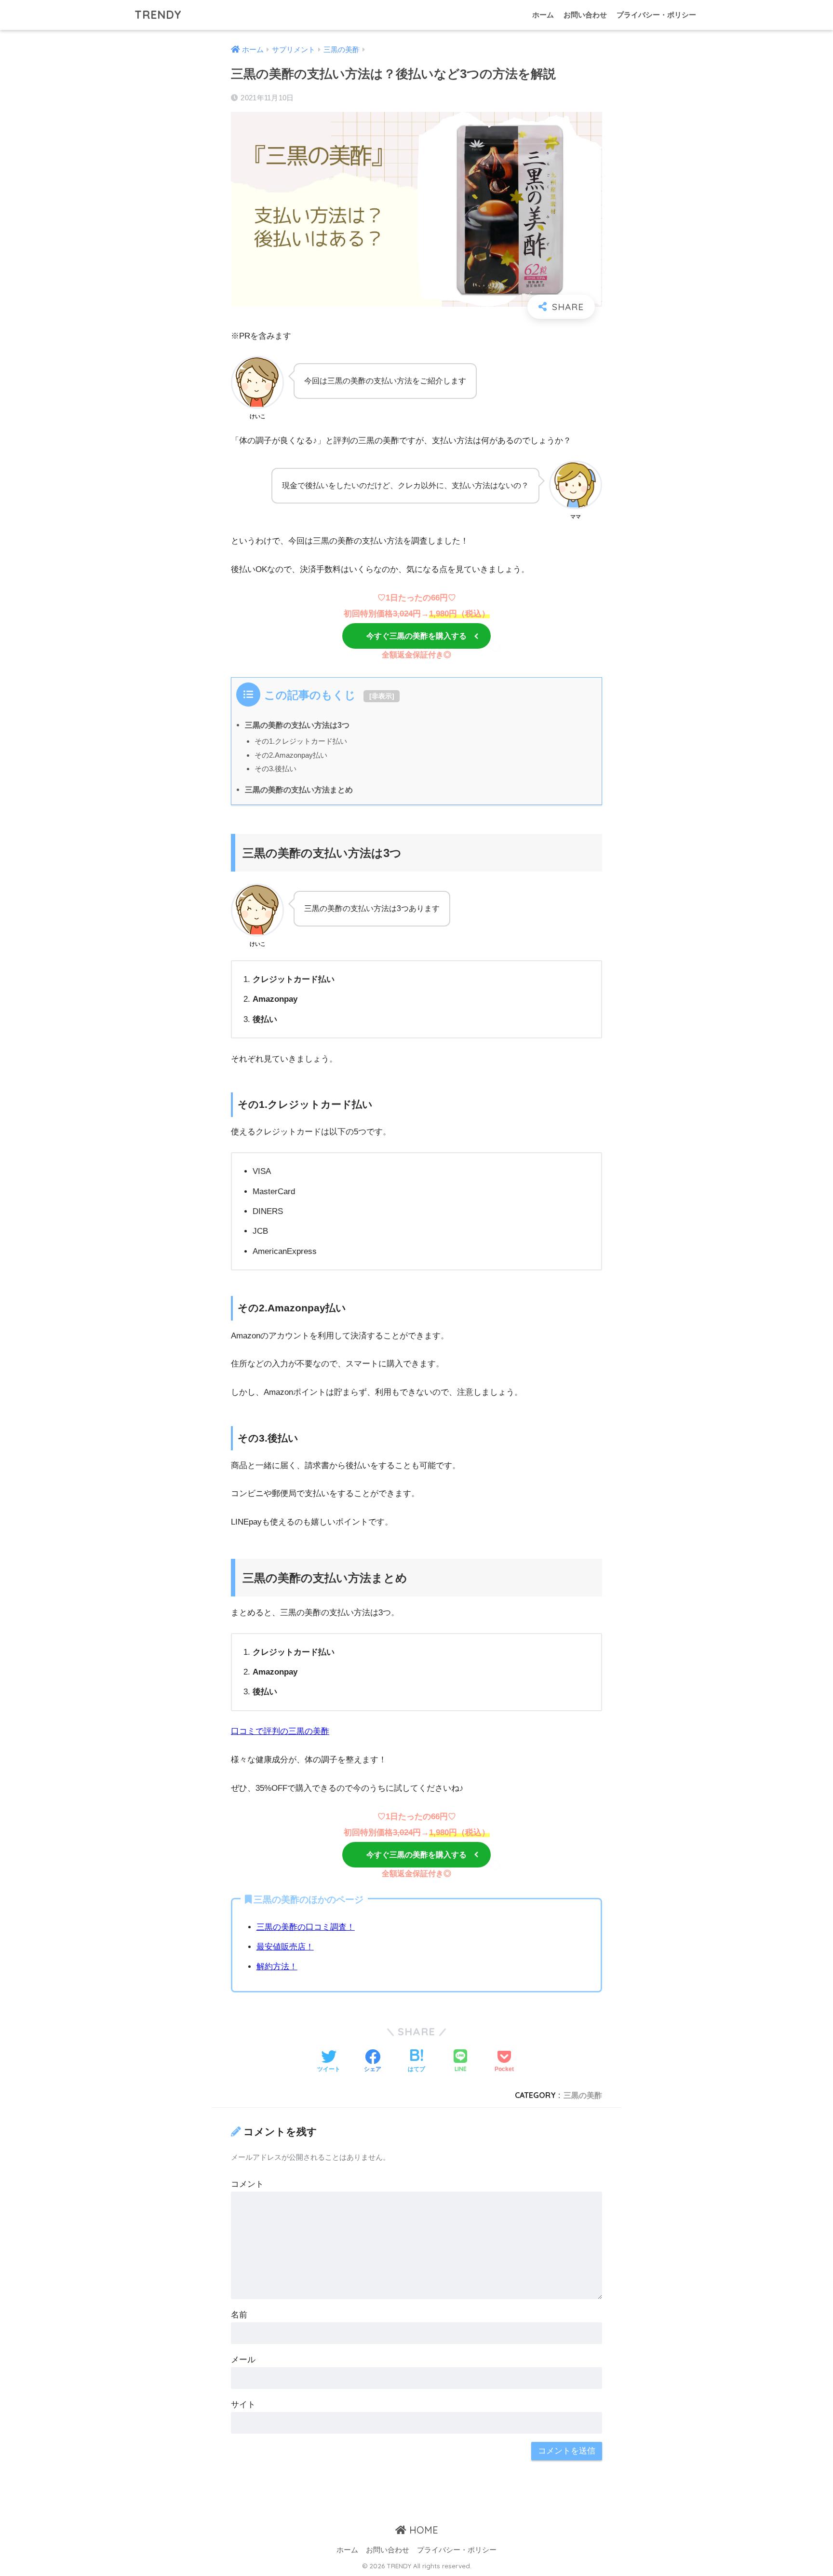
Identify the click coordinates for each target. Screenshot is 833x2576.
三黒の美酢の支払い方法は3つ (297, 725)
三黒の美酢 (583, 2095)
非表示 (382, 696)
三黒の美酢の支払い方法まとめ (299, 790)
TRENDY (158, 15)
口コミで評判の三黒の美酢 (280, 1731)
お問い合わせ (585, 15)
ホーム (543, 15)
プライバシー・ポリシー (656, 15)
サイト (243, 2405)
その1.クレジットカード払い (301, 741)
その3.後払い (275, 769)
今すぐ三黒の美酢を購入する (416, 636)
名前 (239, 2315)
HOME (422, 2530)
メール (243, 2360)
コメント (247, 2184)
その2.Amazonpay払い (291, 755)
